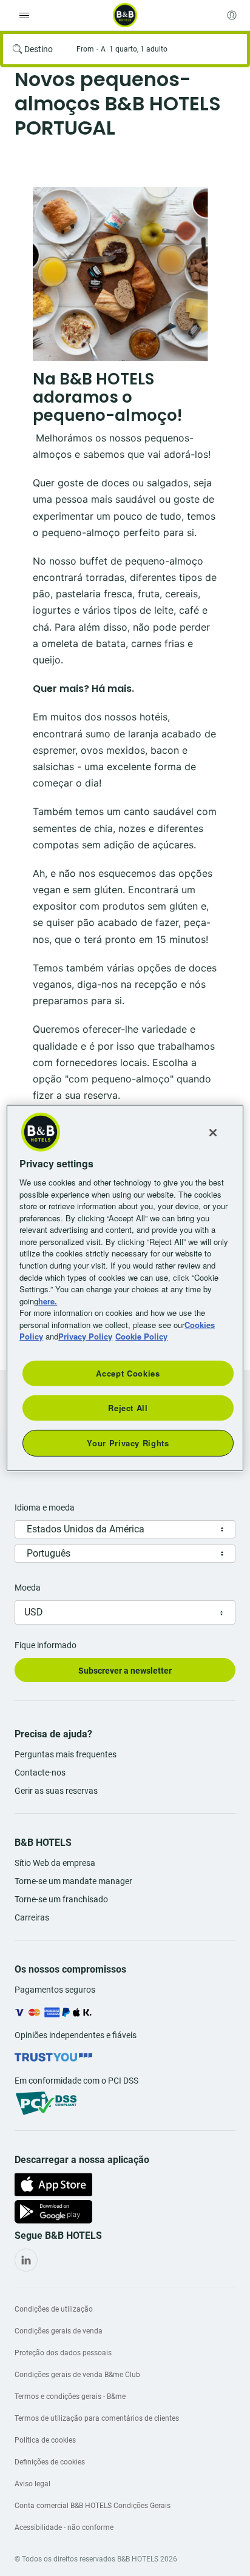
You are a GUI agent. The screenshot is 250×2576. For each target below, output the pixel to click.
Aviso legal (32, 2484)
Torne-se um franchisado (61, 1899)
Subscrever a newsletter (125, 1671)
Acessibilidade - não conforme (64, 2527)
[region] (125, 1288)
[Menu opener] (24, 15)
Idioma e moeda (45, 1508)
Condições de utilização (54, 2309)
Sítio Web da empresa (55, 1863)
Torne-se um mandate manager (73, 1881)
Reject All (128, 1408)
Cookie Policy (141, 1336)
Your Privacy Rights (128, 1443)
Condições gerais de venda (59, 2331)
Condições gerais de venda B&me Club (77, 2375)
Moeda (28, 1588)
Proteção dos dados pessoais (63, 2353)
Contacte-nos (40, 1773)
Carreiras (32, 1917)
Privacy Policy (85, 1336)
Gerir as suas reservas (56, 1791)
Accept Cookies (128, 1373)
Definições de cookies (50, 2462)
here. (48, 1300)
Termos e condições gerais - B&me (70, 2397)
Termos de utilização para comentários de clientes (97, 2418)
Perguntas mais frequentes (66, 1754)
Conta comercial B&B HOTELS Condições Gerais (93, 2506)
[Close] (213, 1133)
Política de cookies (45, 2440)
